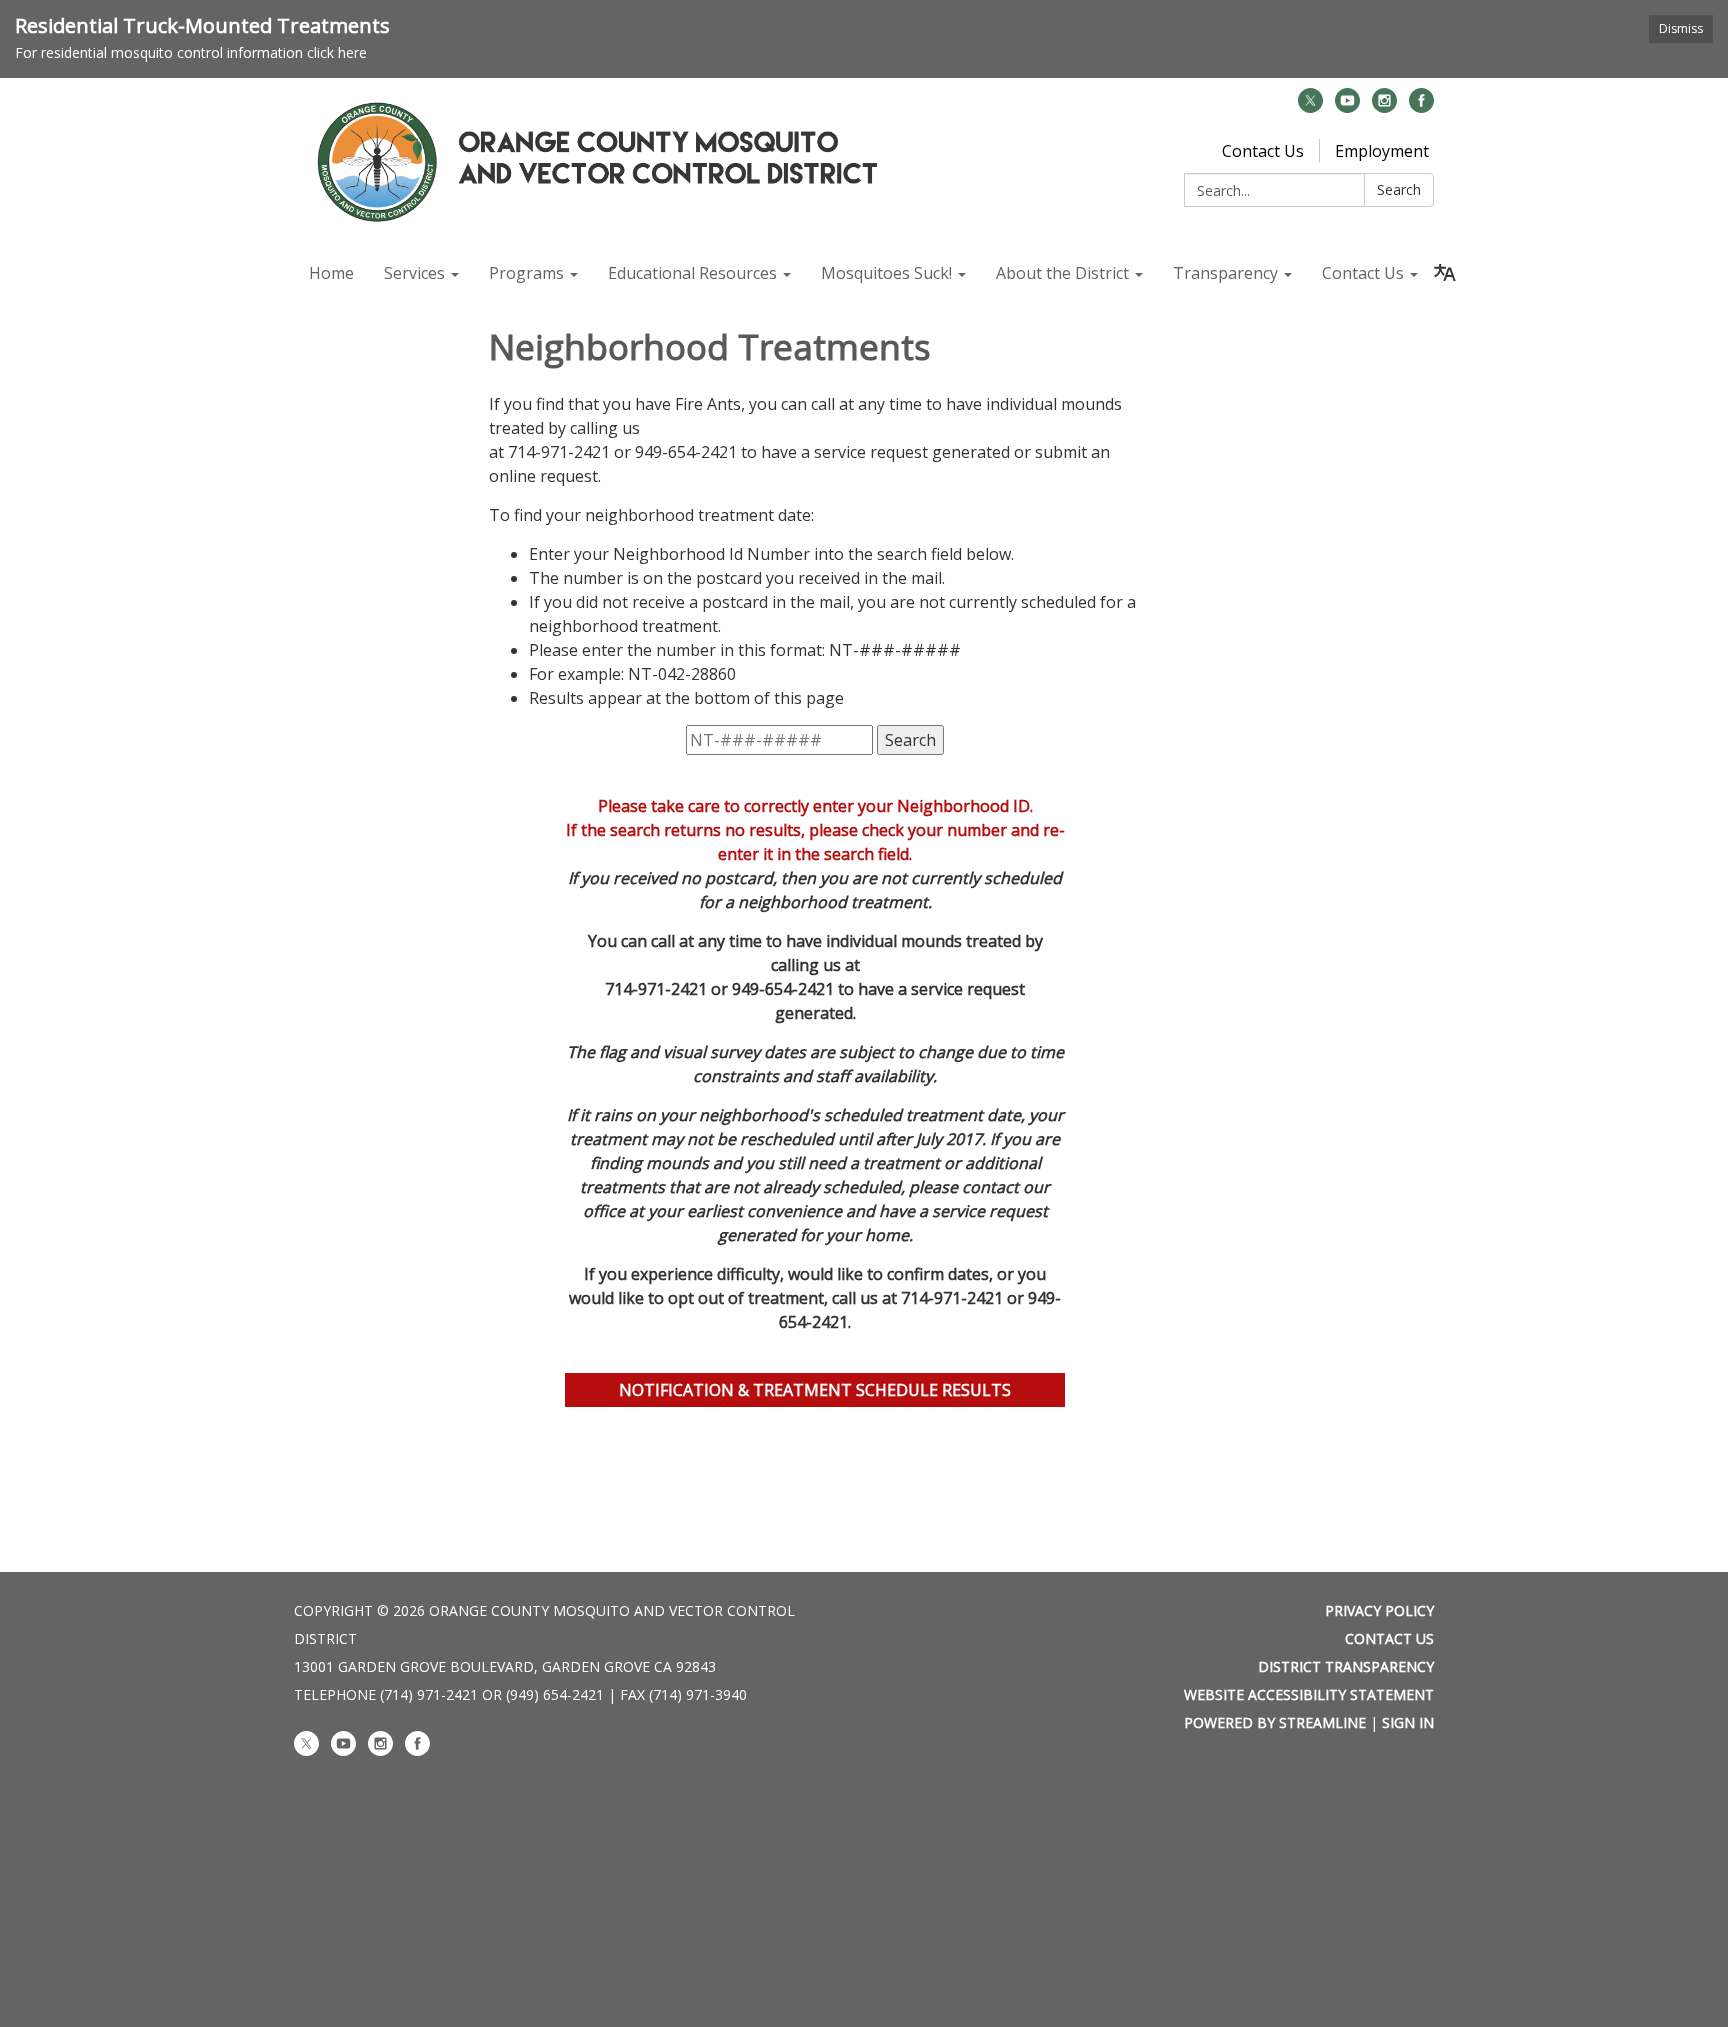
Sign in (1408, 1722)
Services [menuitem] (414, 273)
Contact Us (1263, 151)
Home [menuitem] (331, 273)
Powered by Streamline (1275, 1722)
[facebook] (1421, 107)
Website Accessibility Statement (1309, 1694)
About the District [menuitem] (1062, 273)
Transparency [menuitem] (1225, 273)
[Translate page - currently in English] (1445, 273)
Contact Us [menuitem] (1363, 273)
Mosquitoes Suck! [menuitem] (886, 273)
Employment (1382, 151)
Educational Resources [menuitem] (692, 273)
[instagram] (1384, 107)
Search (1399, 189)
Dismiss (1681, 28)
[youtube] (1347, 107)
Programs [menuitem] (526, 273)
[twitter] (1310, 107)
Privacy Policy (1379, 1610)
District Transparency (1346, 1666)
